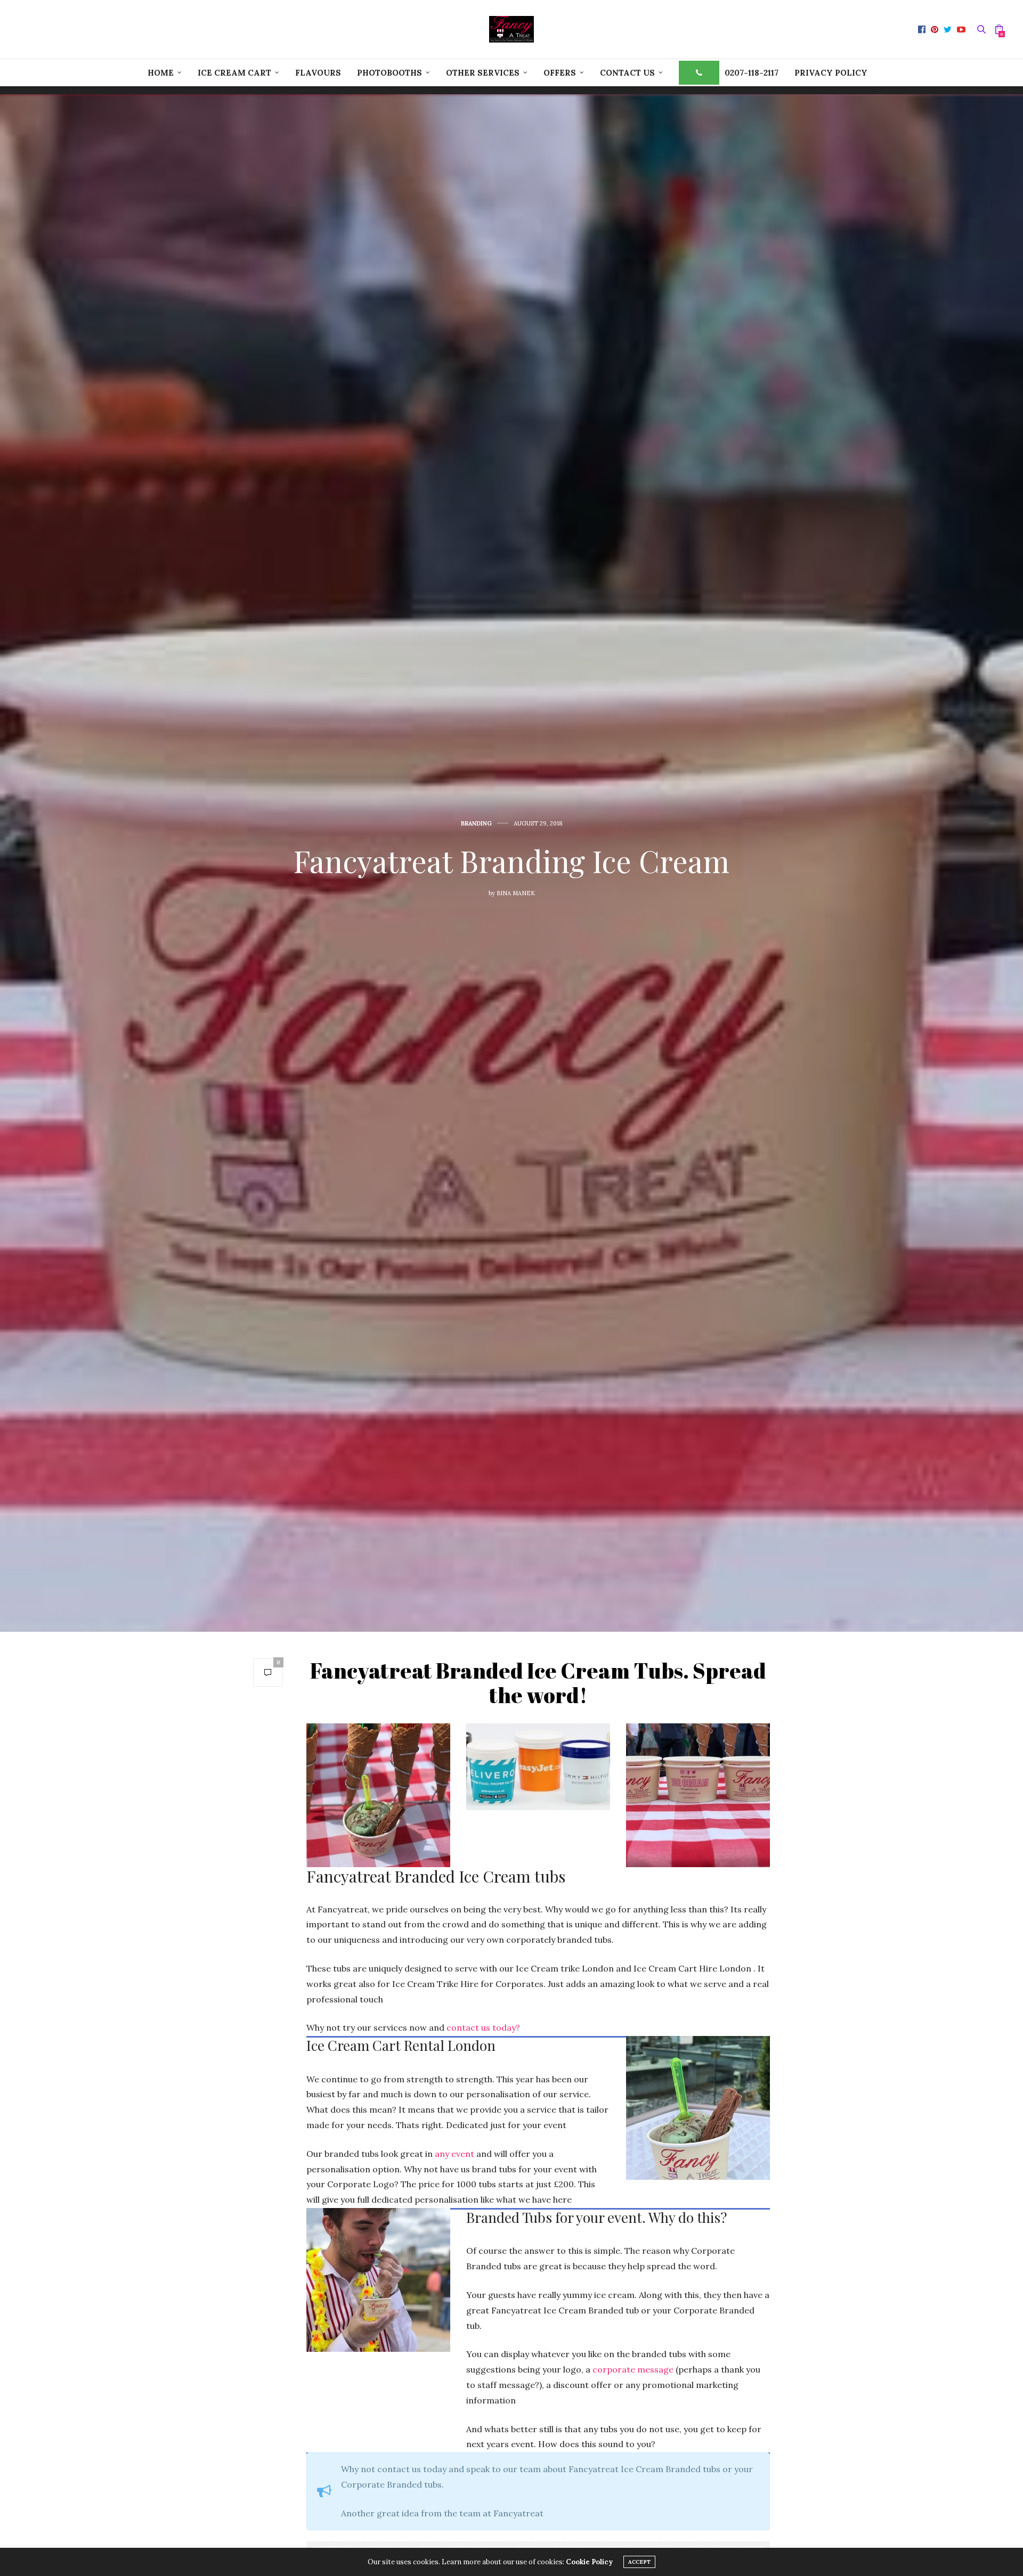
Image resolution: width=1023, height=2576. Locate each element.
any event (454, 2154)
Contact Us (627, 73)
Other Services (483, 73)
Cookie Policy (589, 2562)
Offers (560, 73)
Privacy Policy (831, 73)
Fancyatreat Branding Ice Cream (511, 860)
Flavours (318, 73)
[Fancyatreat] (511, 29)
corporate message (633, 2369)
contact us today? (483, 2027)
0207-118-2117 (752, 73)
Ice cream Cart (234, 73)
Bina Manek (516, 893)
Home (161, 73)
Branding (476, 824)
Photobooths (389, 73)
